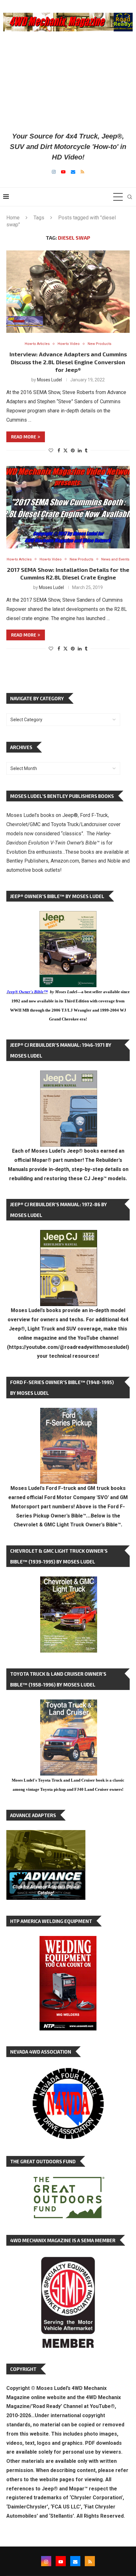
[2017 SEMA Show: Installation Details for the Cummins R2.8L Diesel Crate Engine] (68, 507)
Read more (24, 437)
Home (13, 218)
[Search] (130, 197)
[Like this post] (51, 450)
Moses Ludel (49, 380)
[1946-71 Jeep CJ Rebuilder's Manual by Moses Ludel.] (69, 1075)
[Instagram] (54, 172)
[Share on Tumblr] (86, 450)
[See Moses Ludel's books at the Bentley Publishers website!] (69, 1413)
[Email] (73, 172)
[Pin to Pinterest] (73, 450)
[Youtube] (63, 172)
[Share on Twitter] (65, 450)
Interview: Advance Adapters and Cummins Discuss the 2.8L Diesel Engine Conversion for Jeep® (68, 362)
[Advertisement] (68, 81)
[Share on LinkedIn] (80, 450)
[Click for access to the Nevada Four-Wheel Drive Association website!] (68, 2071)
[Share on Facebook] (59, 450)
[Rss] (82, 172)
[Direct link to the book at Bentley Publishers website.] (68, 916)
